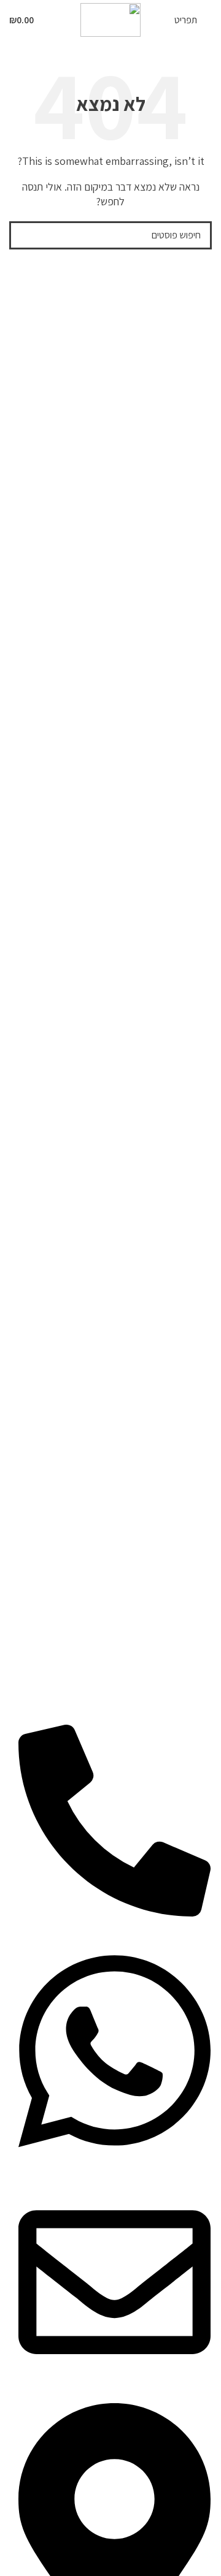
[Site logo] (110, 19)
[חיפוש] (23, 235)
